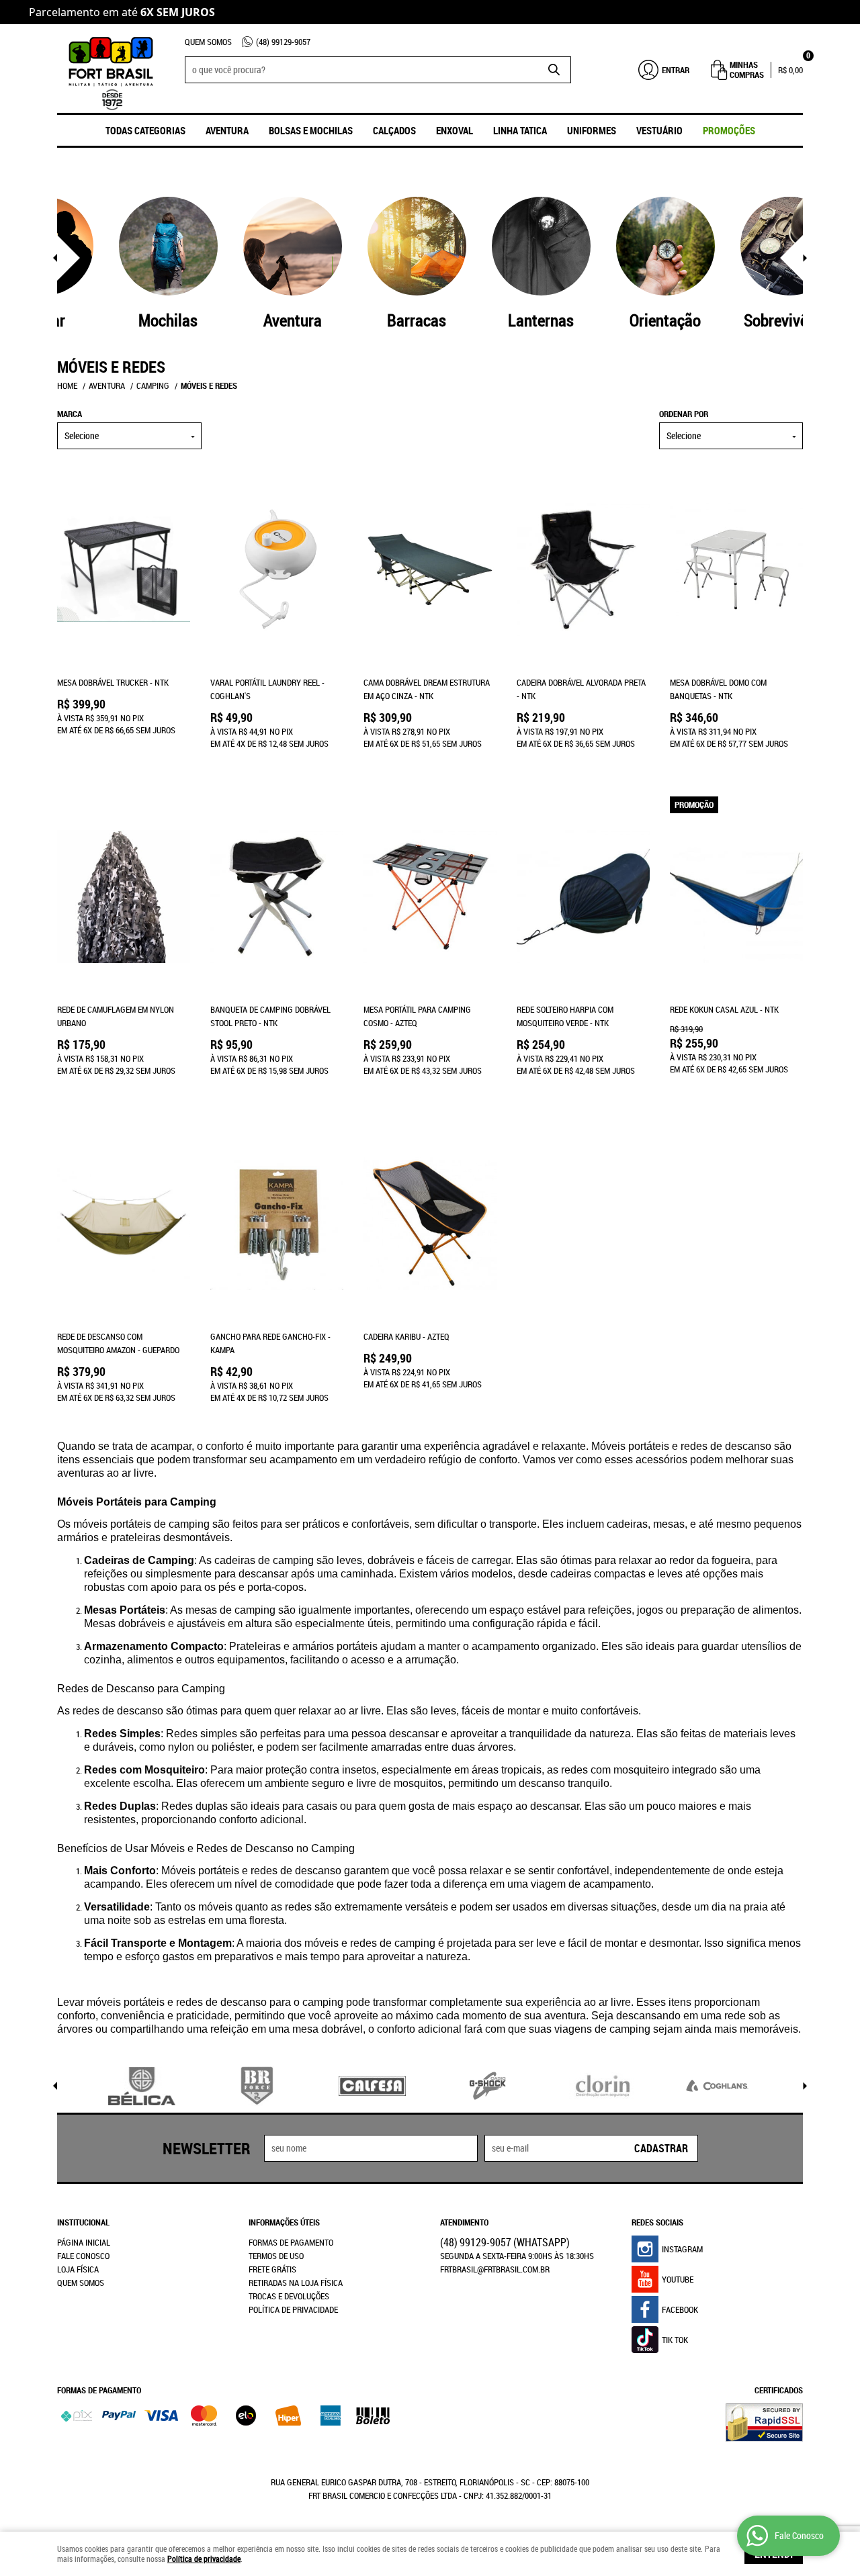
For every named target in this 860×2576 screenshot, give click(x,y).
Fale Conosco (83, 2256)
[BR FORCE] (257, 2086)
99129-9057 (283, 42)
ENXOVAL (455, 130)
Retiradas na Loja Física (296, 2283)
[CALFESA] (372, 2086)
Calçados (394, 130)
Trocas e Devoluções (289, 2296)
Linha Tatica (520, 130)
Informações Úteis (284, 2222)
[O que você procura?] (554, 70)
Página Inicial (84, 2242)
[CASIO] (488, 2086)
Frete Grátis (272, 2269)
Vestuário (659, 130)
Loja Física (78, 2269)
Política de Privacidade (293, 2309)
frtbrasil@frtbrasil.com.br (495, 2269)
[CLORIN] (603, 2086)
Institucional (83, 2222)
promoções (729, 130)
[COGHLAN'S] (718, 2086)
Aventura (227, 130)
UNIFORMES (592, 130)
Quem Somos (208, 42)
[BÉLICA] (142, 2086)
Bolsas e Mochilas (311, 130)
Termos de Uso (276, 2256)
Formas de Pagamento (291, 2242)
